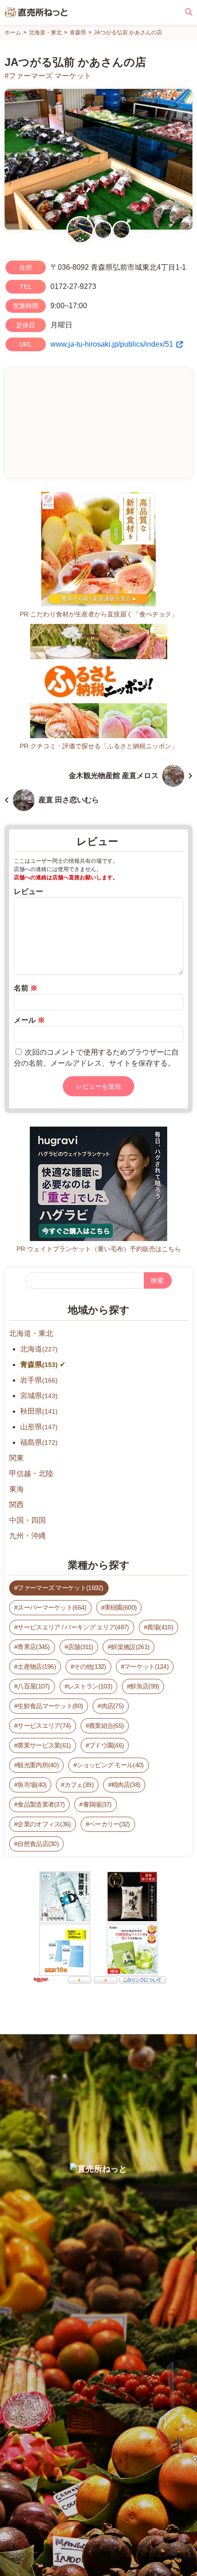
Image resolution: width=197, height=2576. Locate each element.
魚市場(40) (32, 1785)
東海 (16, 1489)
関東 (16, 1458)
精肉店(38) (126, 1785)
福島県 (39, 1442)
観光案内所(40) (38, 1765)
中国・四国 (27, 1520)
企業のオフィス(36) (44, 1824)
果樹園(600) (120, 1607)
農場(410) (160, 1627)
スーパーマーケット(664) (52, 1607)
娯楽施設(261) (130, 1647)
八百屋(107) (33, 1686)
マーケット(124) (146, 1667)
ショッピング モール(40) (110, 1765)
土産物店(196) (37, 1667)
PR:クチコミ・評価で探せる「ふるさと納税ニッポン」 (99, 746)
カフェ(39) (79, 1785)
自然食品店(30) (38, 1844)
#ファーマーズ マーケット (48, 76)
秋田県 (39, 1411)
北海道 (39, 1349)
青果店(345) (33, 1647)
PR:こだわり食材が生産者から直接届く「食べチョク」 (99, 614)
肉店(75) (113, 1706)
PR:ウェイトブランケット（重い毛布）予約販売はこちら (99, 1249)
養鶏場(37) (97, 1804)
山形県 (39, 1427)
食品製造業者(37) (41, 1804)
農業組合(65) (106, 1726)
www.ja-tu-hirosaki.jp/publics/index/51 (112, 344)
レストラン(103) (90, 1686)
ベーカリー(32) (109, 1824)
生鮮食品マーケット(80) (50, 1706)
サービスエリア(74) (44, 1726)
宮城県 (39, 1396)
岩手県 (39, 1380)
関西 (16, 1505)
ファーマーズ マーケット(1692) (60, 1588)
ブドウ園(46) (106, 1745)
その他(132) (90, 1667)
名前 (26, 988)
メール (29, 1020)
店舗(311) (80, 1647)
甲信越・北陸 (31, 1473)
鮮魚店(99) (145, 1686)
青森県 (39, 1364)
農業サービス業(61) (44, 1745)
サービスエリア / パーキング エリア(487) (73, 1627)
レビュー (28, 891)
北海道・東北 (31, 1333)
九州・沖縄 (27, 1536)
